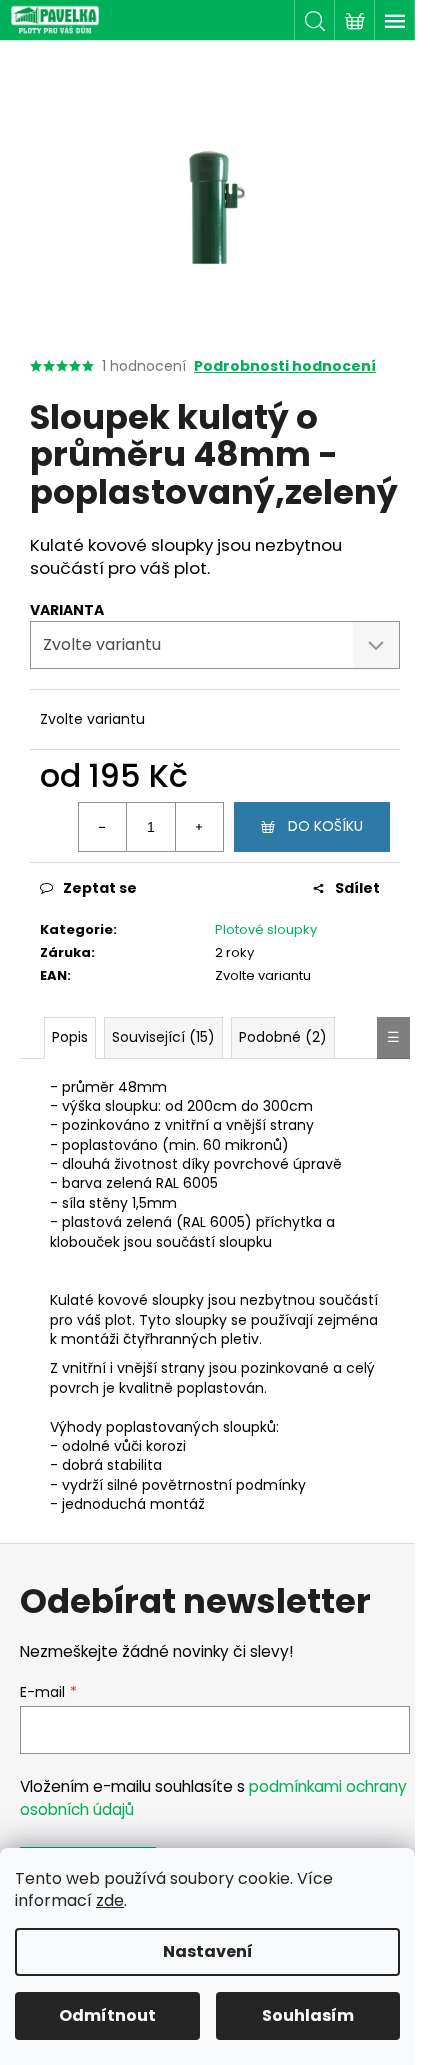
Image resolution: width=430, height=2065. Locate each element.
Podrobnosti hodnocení (285, 366)
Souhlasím (308, 2015)
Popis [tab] (70, 1037)
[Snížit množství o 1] (103, 827)
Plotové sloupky (266, 929)
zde (110, 1900)
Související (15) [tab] (163, 1037)
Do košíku (325, 826)
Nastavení (208, 1951)
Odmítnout (107, 2015)
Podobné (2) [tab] (283, 1037)
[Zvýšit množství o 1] (199, 827)
